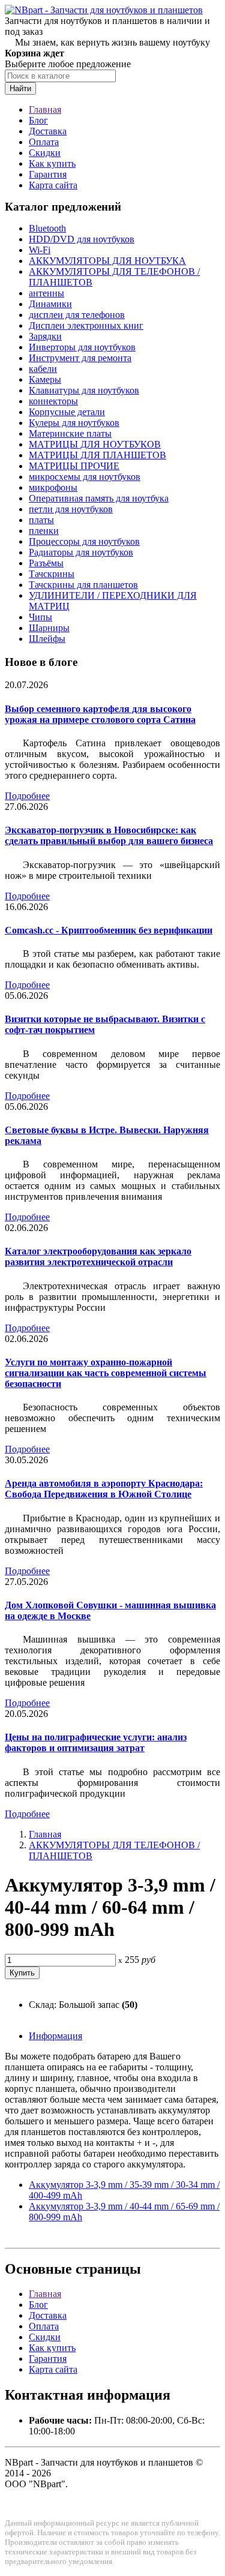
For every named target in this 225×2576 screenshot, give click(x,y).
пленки (44, 531)
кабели (43, 369)
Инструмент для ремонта (80, 358)
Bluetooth (47, 228)
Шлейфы (47, 639)
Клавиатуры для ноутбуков (84, 390)
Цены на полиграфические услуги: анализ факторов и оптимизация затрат (96, 1742)
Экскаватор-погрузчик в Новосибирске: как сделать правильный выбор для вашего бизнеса (109, 835)
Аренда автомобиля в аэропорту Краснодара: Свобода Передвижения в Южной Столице (104, 1489)
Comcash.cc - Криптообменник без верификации (109, 930)
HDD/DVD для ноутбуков (82, 239)
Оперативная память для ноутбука (99, 498)
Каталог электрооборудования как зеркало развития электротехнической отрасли (98, 1257)
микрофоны (53, 487)
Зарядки (45, 336)
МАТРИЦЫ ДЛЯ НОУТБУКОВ (95, 444)
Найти (20, 88)
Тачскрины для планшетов (83, 585)
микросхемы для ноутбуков (85, 477)
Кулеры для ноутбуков (74, 423)
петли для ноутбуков (71, 509)
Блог (38, 120)
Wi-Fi (40, 250)
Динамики (50, 304)
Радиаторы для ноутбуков (81, 552)
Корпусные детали (67, 412)
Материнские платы (70, 433)
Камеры (45, 379)
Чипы (40, 617)
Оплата (44, 142)
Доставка (48, 131)
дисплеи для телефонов (77, 315)
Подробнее (27, 796)
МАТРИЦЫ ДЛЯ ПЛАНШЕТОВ (97, 455)
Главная (45, 109)
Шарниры (49, 628)
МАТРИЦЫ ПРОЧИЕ (74, 466)
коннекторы (53, 401)
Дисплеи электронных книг (86, 325)
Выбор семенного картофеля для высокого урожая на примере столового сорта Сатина (100, 714)
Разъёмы (46, 563)
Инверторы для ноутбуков (82, 347)
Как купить (52, 163)
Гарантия (48, 174)
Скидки (45, 153)
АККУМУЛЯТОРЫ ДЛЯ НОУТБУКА (107, 261)
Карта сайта (53, 185)
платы (41, 520)
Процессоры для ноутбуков (84, 541)
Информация (55, 2036)
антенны (46, 293)
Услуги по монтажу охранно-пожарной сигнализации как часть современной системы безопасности (106, 1373)
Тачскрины (52, 574)
